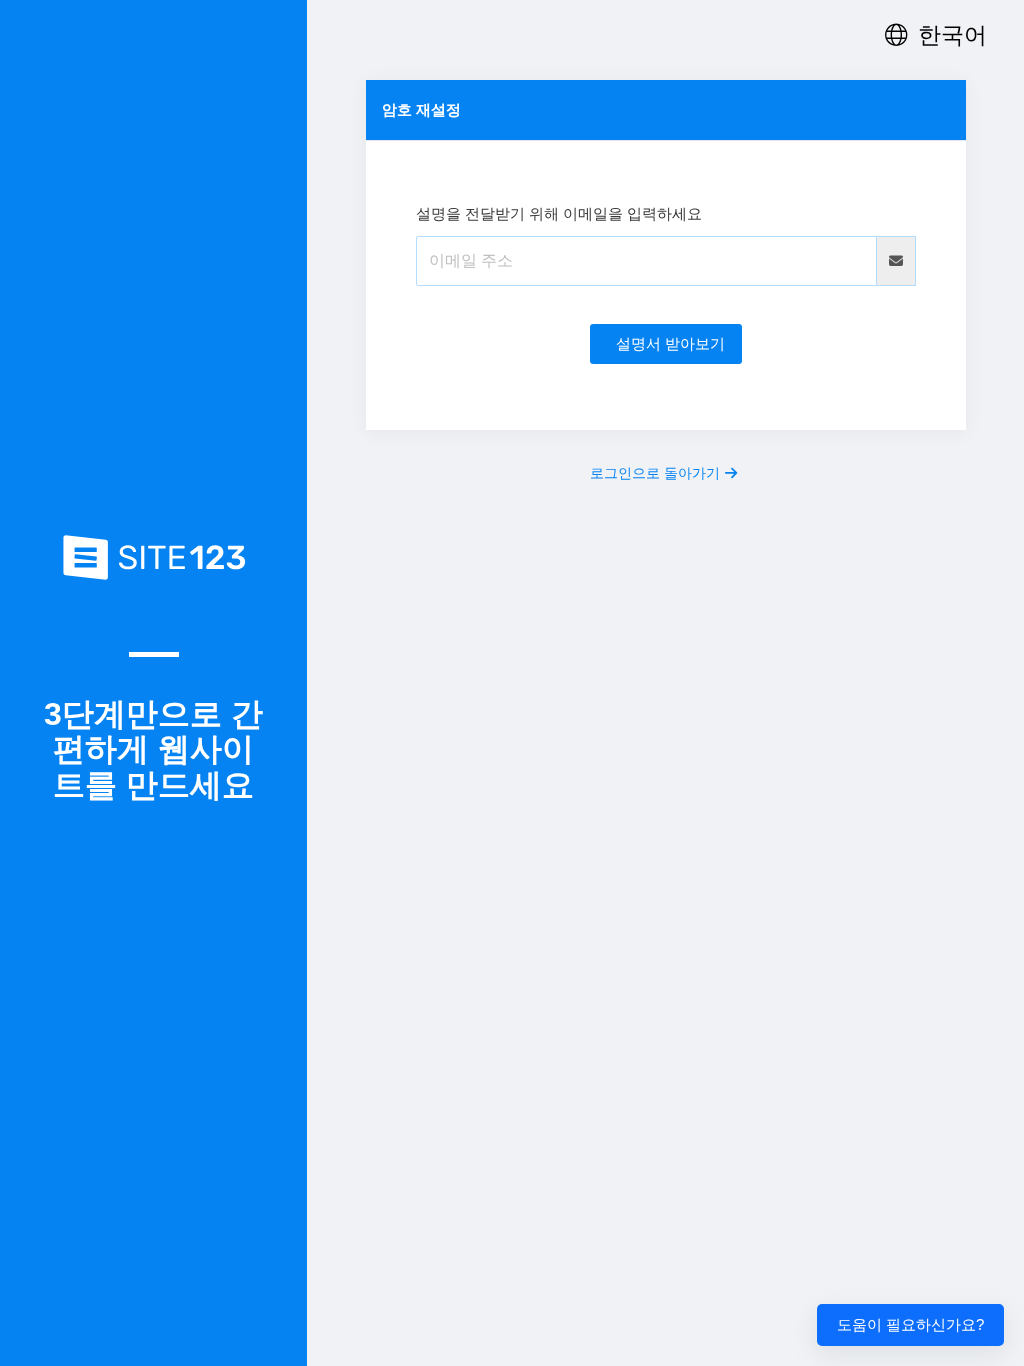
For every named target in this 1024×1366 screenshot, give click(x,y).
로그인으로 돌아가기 (655, 473)
